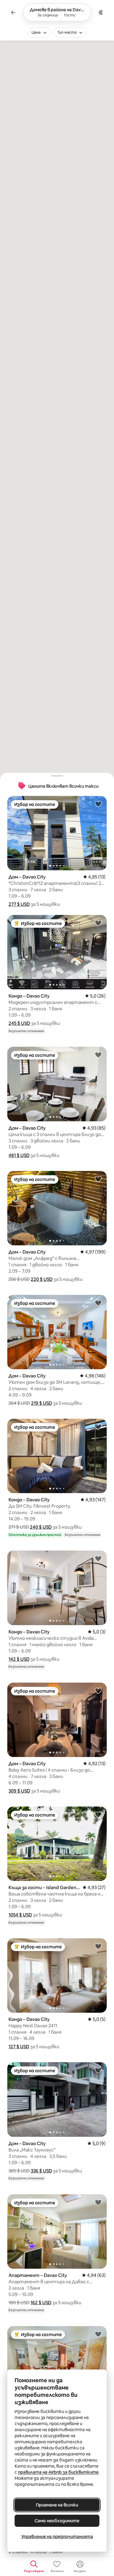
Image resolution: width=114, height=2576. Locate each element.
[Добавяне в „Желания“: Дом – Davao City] (98, 804)
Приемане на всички (57, 2505)
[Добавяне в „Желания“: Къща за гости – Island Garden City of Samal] (98, 1814)
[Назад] (13, 12)
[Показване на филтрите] (101, 12)
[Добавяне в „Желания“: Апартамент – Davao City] (98, 2202)
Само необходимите (57, 2521)
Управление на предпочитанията (57, 2537)
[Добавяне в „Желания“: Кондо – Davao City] (98, 923)
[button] (19, 904)
